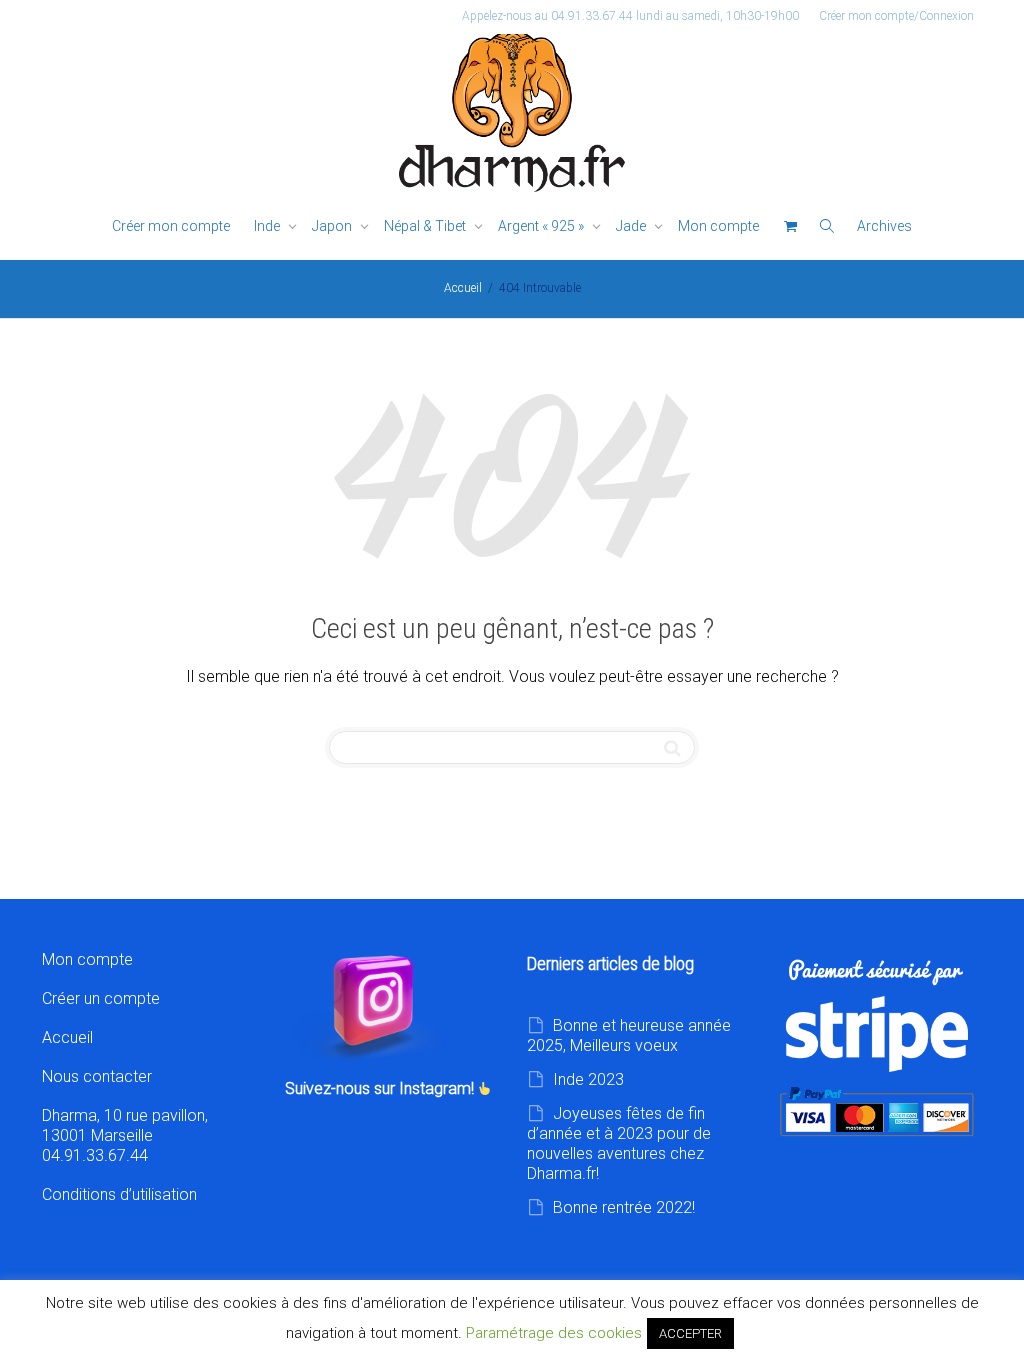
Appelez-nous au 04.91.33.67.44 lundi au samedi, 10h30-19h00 (630, 16)
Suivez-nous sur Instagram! (381, 1088)
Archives (884, 226)
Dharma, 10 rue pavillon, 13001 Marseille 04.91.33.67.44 (125, 1135)
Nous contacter (97, 1076)
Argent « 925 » (542, 226)
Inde (268, 226)
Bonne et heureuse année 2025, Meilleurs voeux (629, 1035)
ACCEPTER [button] (690, 1333)
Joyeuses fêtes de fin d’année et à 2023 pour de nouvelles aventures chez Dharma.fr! (619, 1143)
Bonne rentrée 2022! (624, 1207)
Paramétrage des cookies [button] (554, 1333)
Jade (632, 226)
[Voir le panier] (790, 226)
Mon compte (718, 226)
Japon (333, 226)
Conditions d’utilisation (119, 1194)
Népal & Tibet (426, 226)
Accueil (67, 1037)
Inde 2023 (588, 1079)
